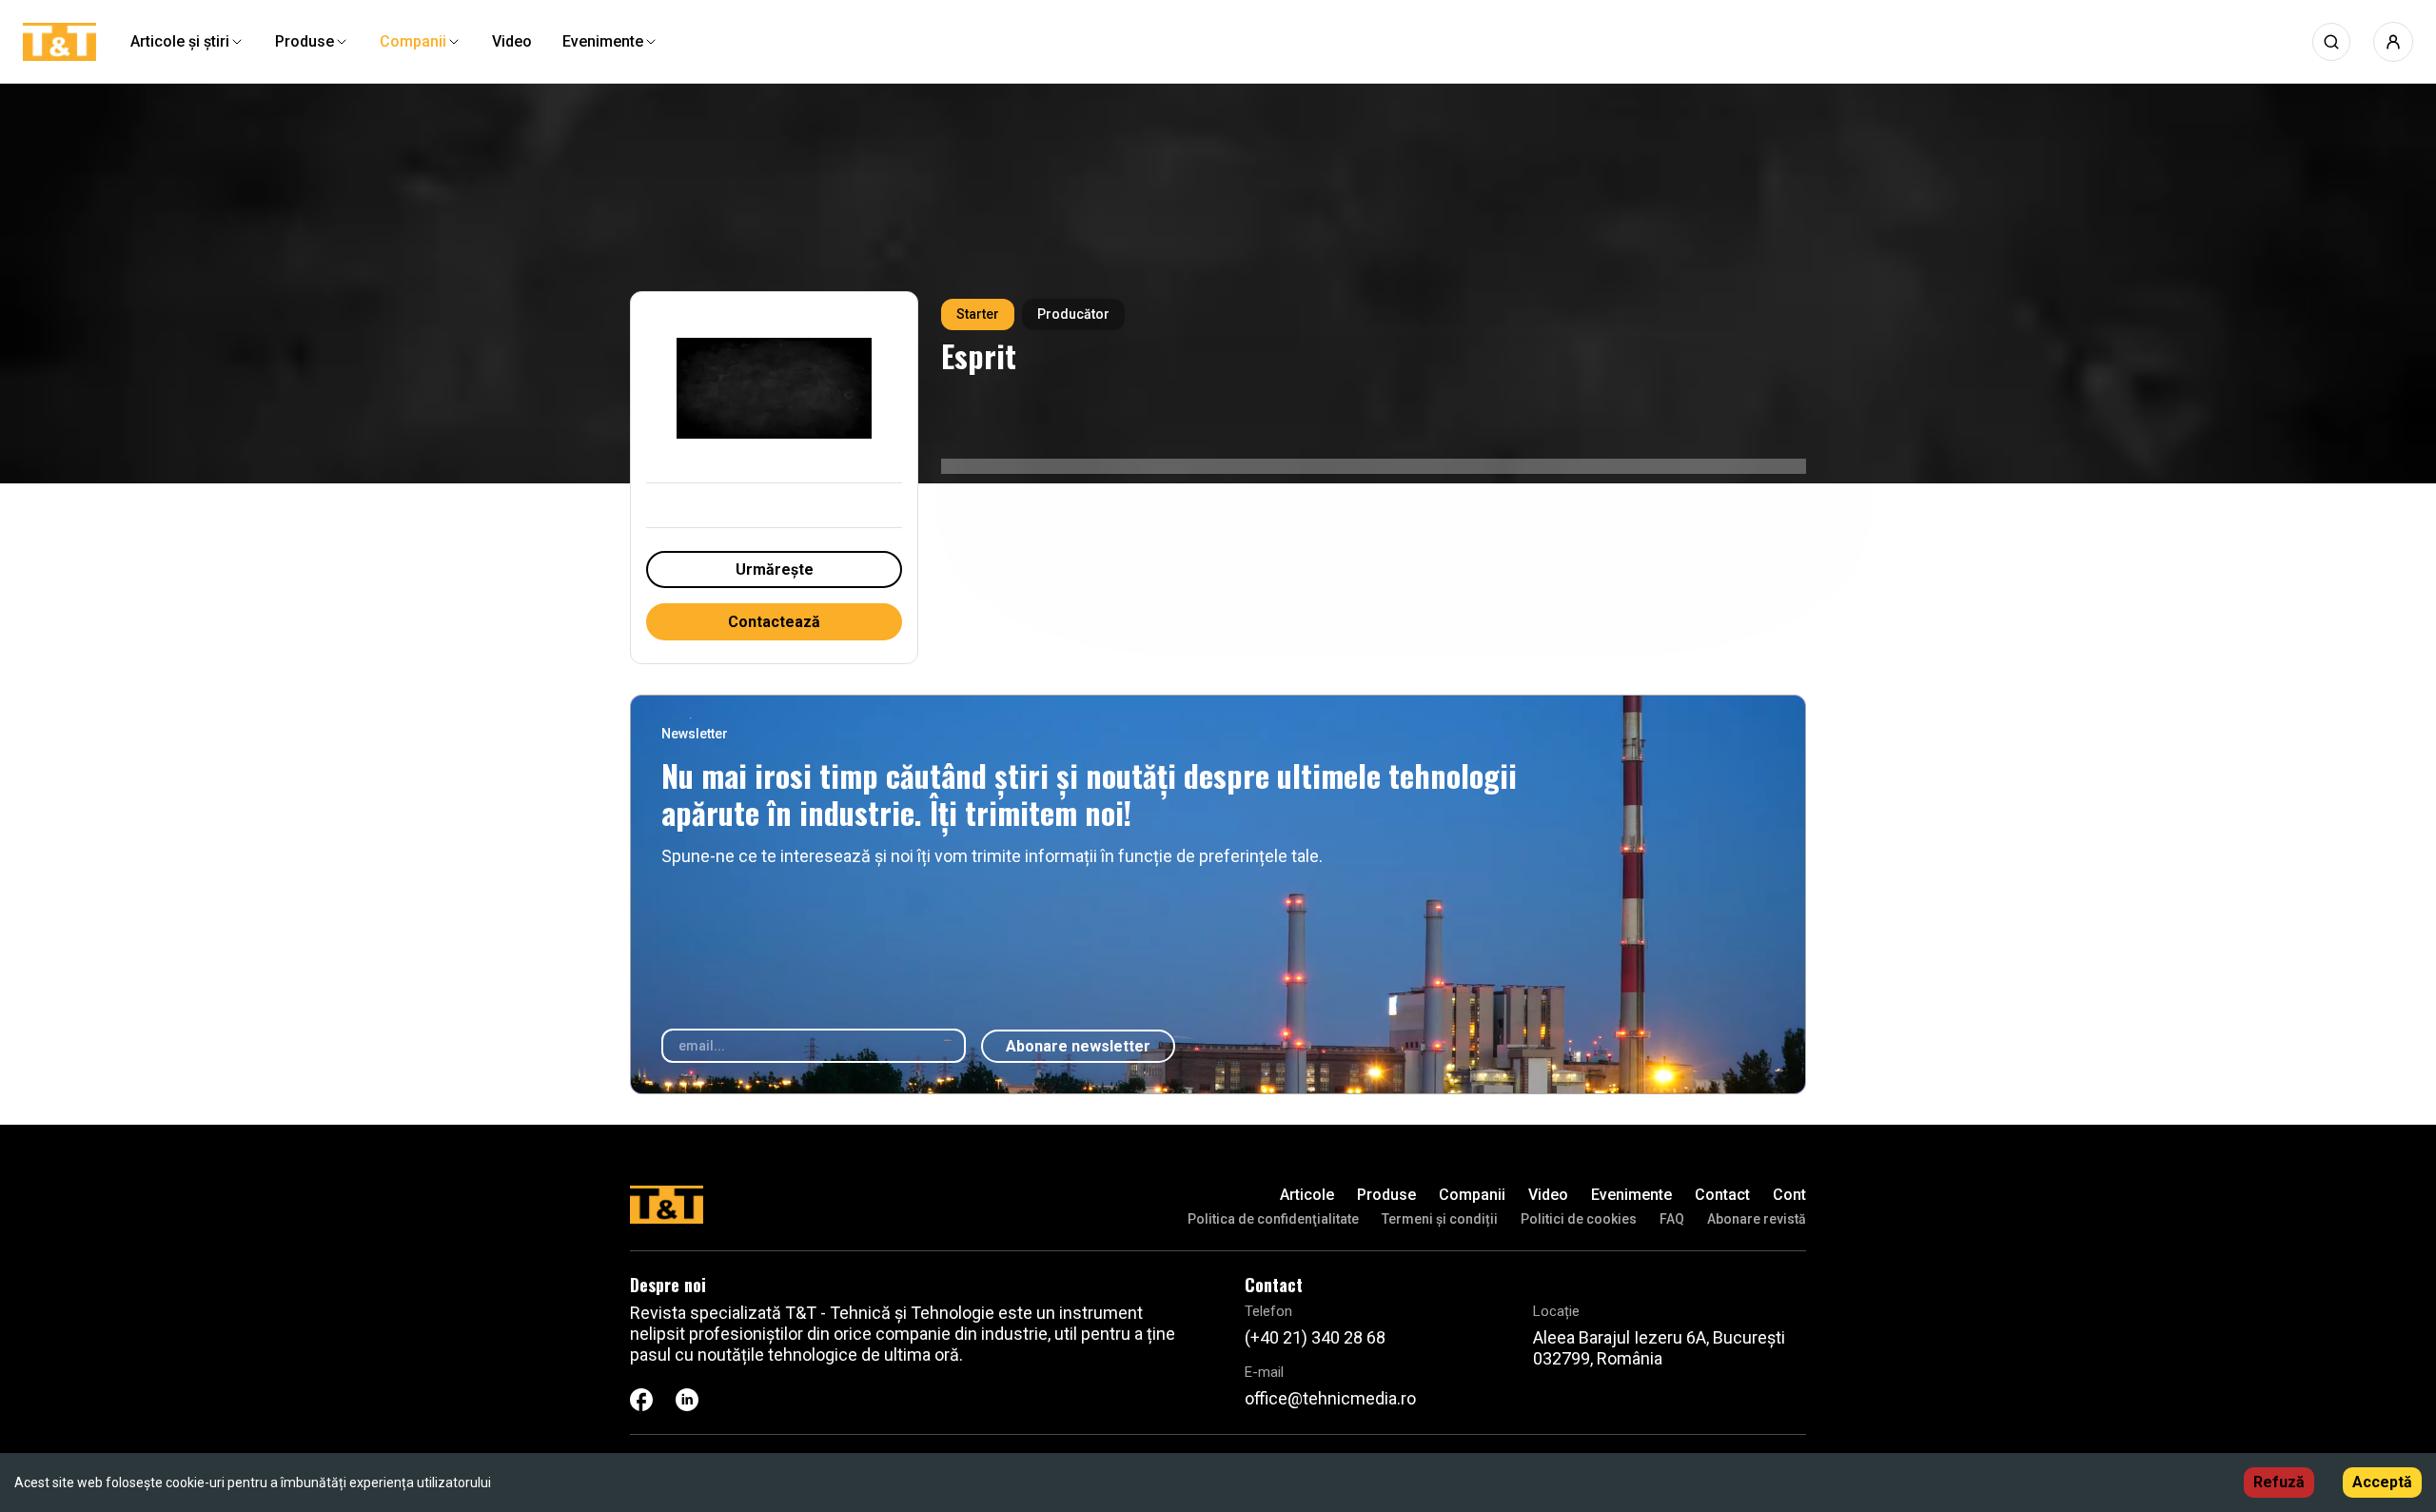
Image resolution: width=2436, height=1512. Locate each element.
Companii (1472, 1195)
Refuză (2279, 1482)
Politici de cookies (1579, 1219)
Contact (1722, 1195)
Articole (1307, 1195)
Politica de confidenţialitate (1273, 1219)
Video (1548, 1195)
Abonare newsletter (1078, 1046)
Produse (1386, 1195)
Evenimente (1631, 1195)
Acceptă (2382, 1482)
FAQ (1672, 1219)
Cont (1789, 1195)
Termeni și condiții (1440, 1219)
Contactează (774, 622)
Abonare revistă (1757, 1219)
